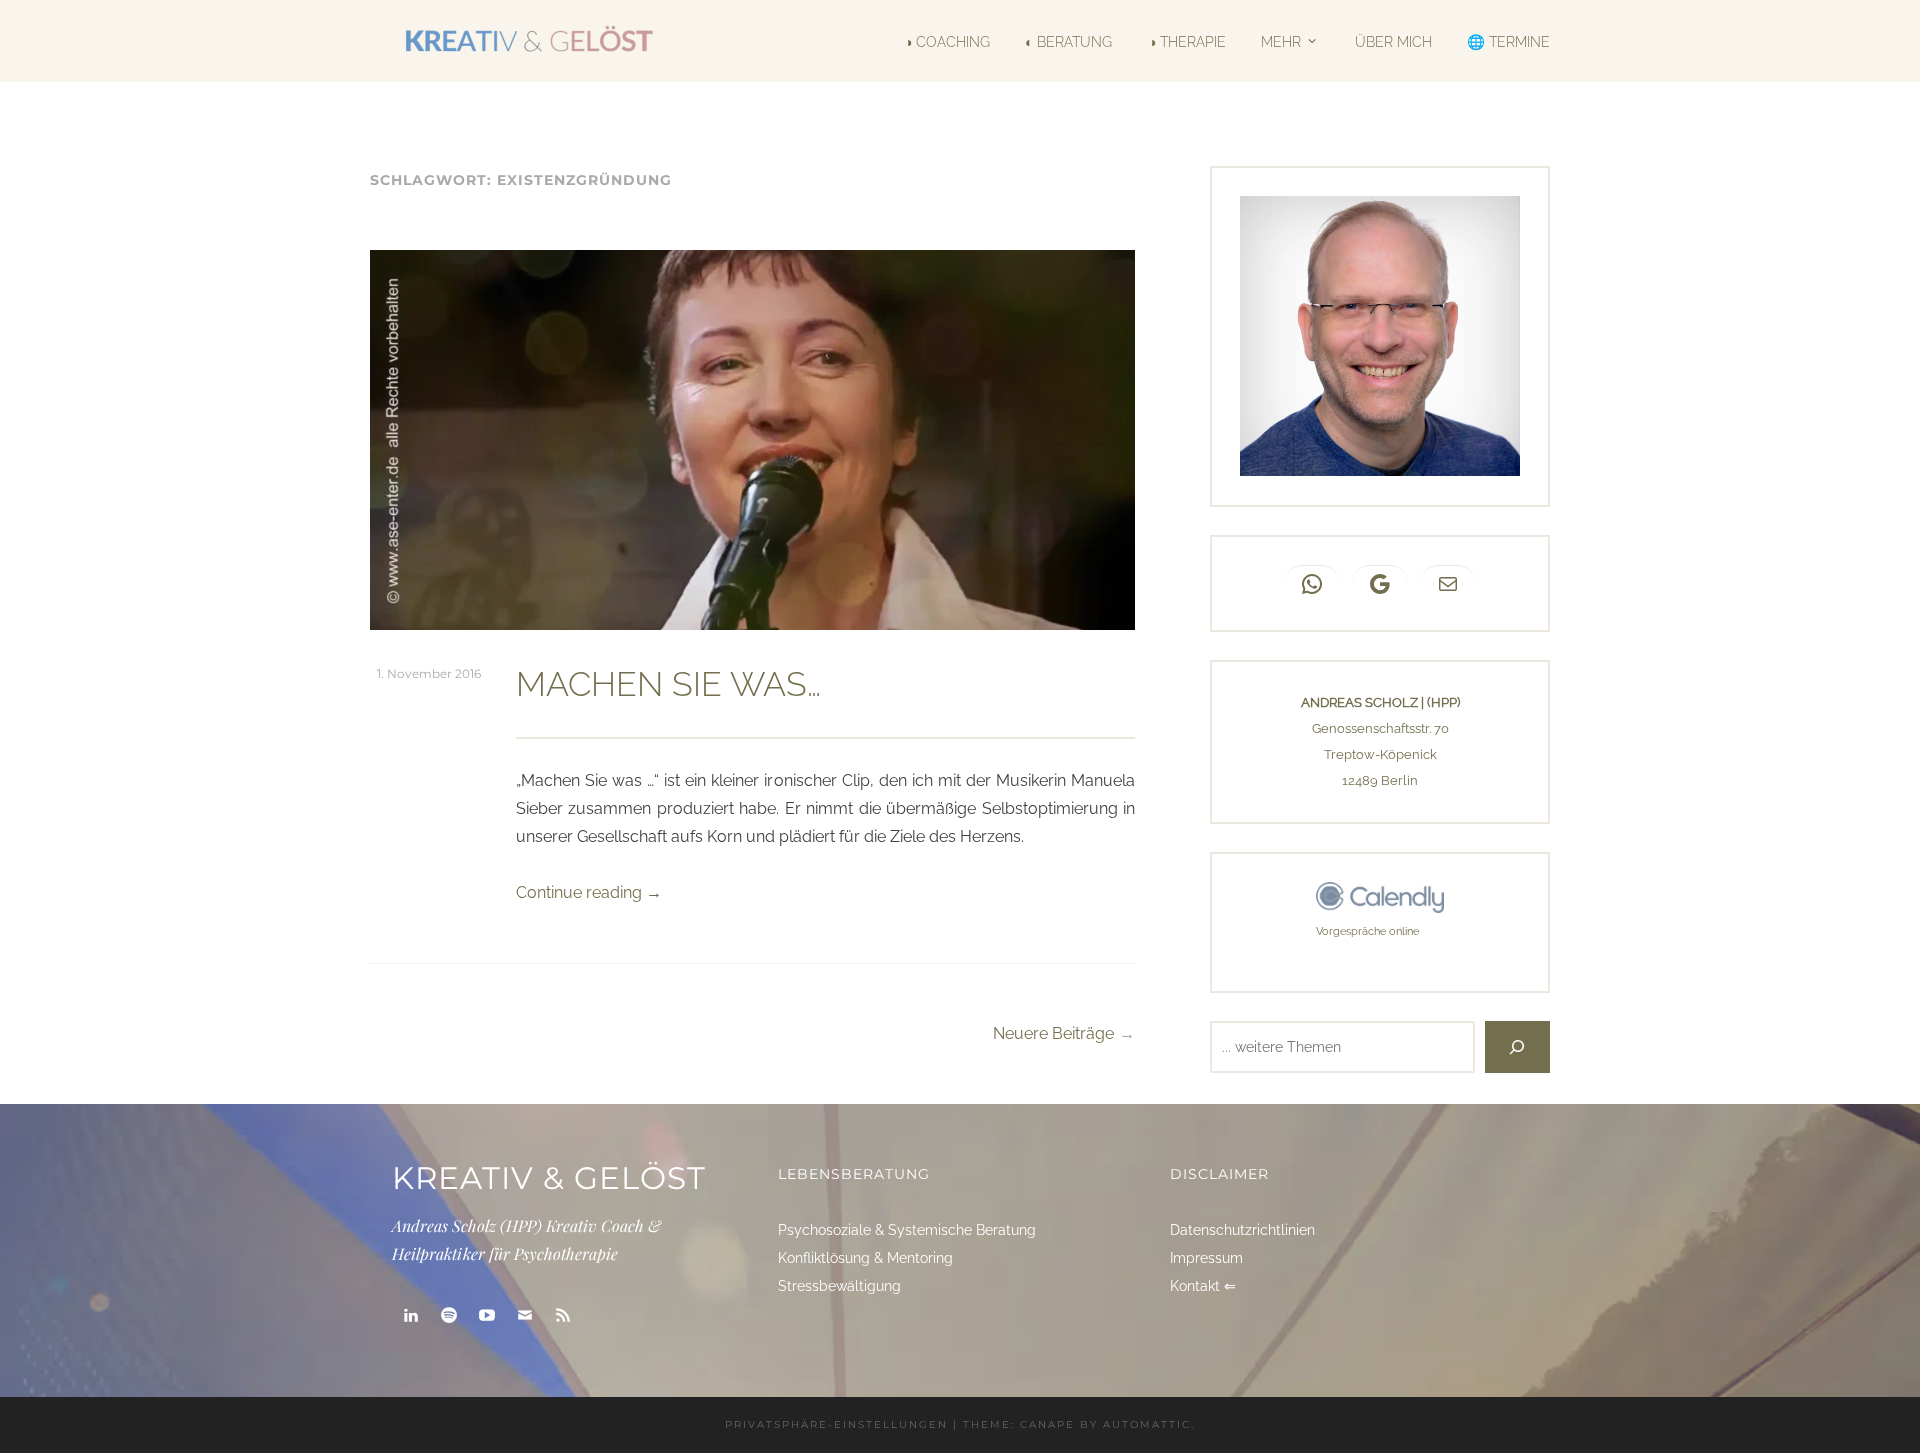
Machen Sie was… (668, 684)
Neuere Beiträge (1053, 1033)
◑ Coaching (947, 41)
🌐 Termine (1508, 41)
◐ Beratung (1068, 41)
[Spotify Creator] (449, 1315)
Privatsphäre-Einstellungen (836, 1424)
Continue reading (589, 892)
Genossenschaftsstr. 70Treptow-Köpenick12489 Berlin (1380, 754)
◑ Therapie (1186, 41)
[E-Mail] (525, 1315)
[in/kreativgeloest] (411, 1315)
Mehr (1281, 40)
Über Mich (1393, 41)
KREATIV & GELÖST (549, 1178)
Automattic (1147, 1424)
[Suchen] (1517, 1047)
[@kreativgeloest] (487, 1315)
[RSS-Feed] (563, 1315)
